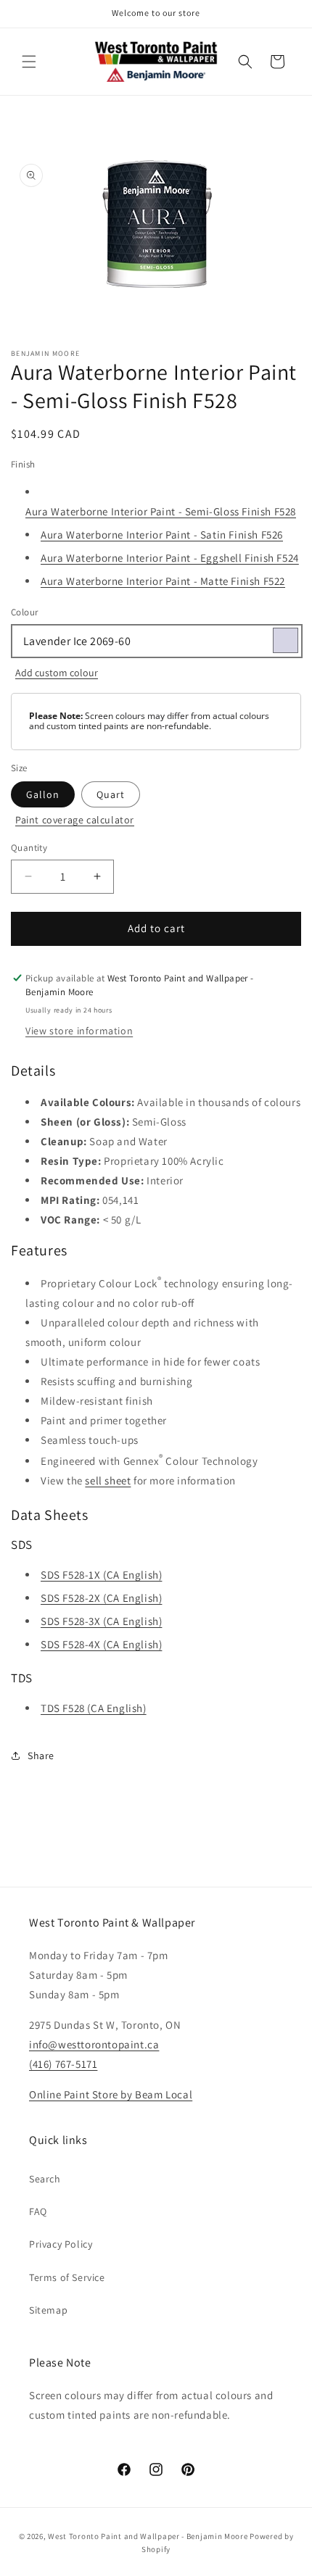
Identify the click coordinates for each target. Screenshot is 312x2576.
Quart (111, 794)
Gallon (43, 794)
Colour (24, 612)
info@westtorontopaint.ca (94, 2044)
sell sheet (108, 1480)
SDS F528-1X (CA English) (101, 1575)
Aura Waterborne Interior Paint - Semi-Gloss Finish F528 (161, 511)
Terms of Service (67, 2277)
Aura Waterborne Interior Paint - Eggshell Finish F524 (170, 558)
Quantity (29, 848)
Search (45, 2179)
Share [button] (41, 1756)
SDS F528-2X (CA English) (101, 1598)
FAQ (38, 2211)
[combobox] (156, 641)
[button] (29, 62)
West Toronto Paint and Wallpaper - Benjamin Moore (148, 2536)
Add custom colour (57, 673)
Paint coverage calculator (75, 820)
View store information (79, 1031)
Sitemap (48, 2310)
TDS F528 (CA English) (94, 1708)
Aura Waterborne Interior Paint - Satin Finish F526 (162, 535)
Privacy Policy (61, 2244)
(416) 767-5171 (63, 2064)
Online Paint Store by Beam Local (111, 2094)
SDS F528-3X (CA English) (101, 1621)
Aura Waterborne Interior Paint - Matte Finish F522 (163, 581)
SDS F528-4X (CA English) (101, 1644)
